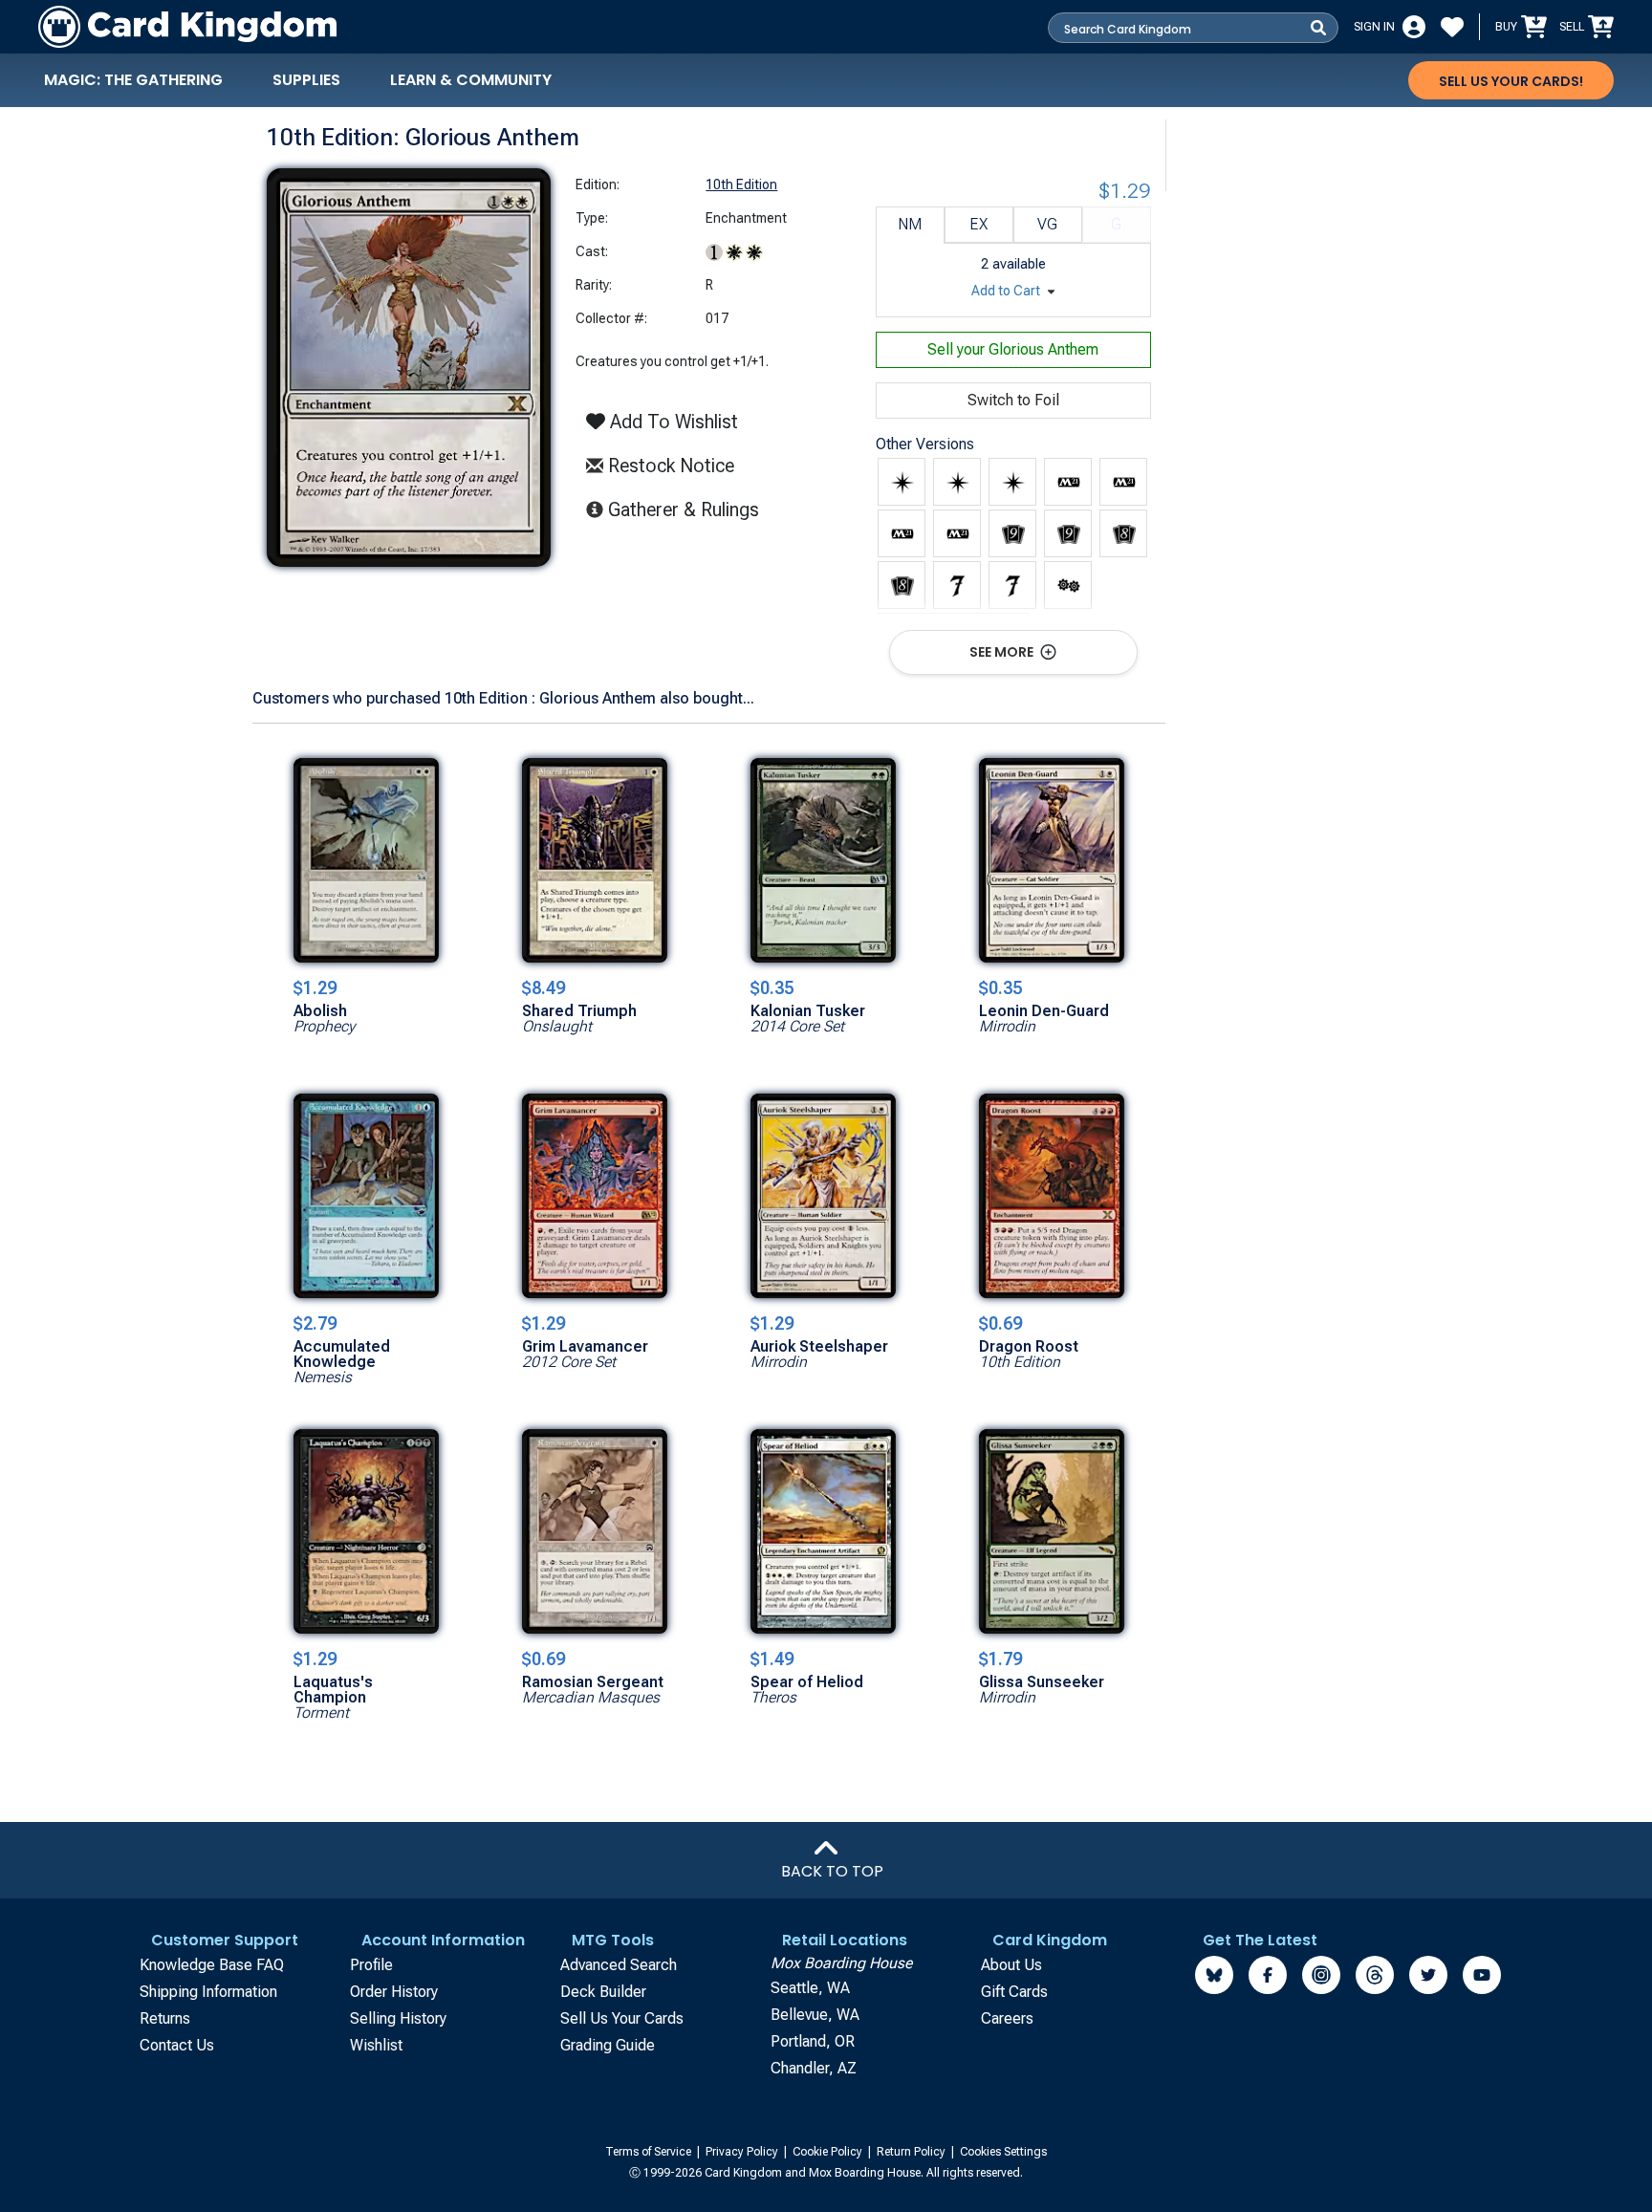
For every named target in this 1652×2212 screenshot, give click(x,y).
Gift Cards (1014, 1992)
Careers (1007, 2018)
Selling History (398, 2018)
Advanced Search (619, 1965)
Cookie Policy (829, 2152)
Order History (394, 1992)
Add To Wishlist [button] (672, 422)
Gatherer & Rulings (689, 509)
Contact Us (177, 2045)
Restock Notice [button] (669, 466)
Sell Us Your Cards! (1511, 81)
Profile (371, 1965)
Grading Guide (608, 2045)
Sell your (1013, 349)
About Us (1011, 1965)
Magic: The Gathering (133, 80)
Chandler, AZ (814, 2068)
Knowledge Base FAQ (212, 1965)
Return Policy (913, 2152)
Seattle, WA (810, 1988)
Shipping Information (208, 1992)
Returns (165, 2018)
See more (1003, 652)
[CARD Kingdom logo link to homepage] (187, 27)
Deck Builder (603, 1992)
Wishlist (376, 2045)
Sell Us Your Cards (622, 2018)
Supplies (306, 80)
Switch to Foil (1013, 400)
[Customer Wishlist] (1452, 27)
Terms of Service (650, 2152)
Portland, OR (813, 2041)
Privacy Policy (743, 2152)
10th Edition (741, 184)
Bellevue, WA (815, 2015)
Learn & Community (471, 80)
